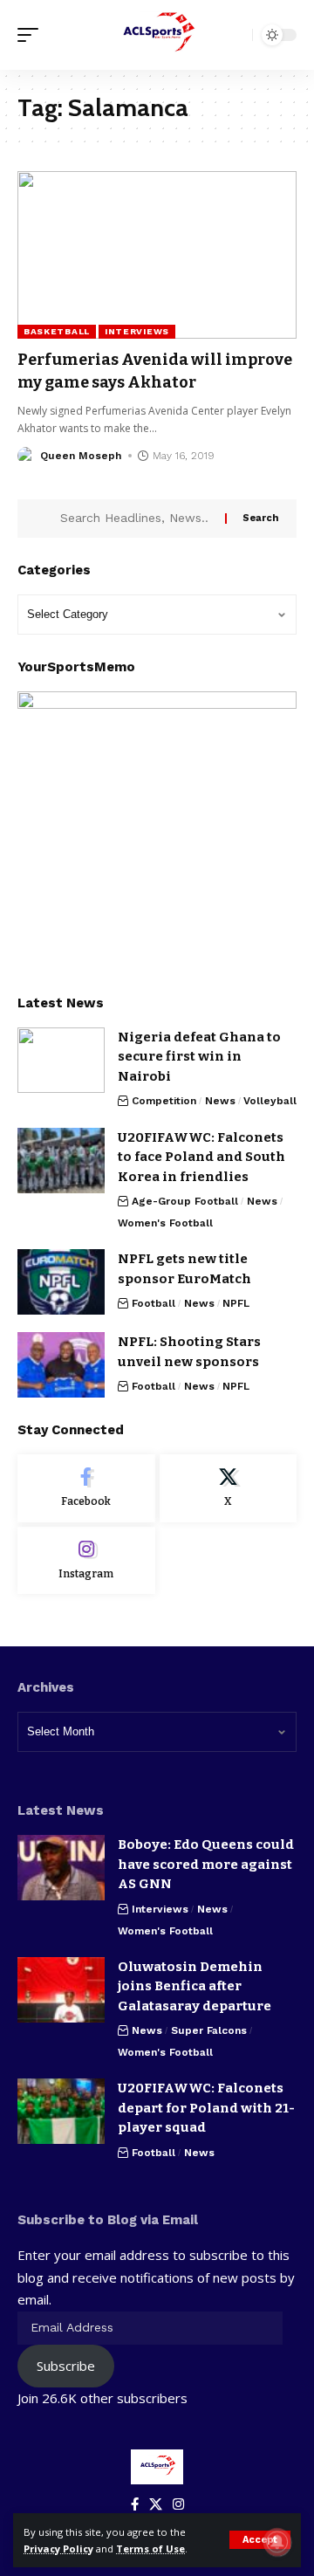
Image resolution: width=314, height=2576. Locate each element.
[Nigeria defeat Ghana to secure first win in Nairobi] (61, 1060)
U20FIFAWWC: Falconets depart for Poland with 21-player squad (206, 2108)
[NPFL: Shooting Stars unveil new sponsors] (61, 1365)
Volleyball (270, 1101)
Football (154, 1303)
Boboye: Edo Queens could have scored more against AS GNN (206, 1864)
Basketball (57, 331)
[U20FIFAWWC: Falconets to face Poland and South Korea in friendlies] (61, 1161)
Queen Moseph (81, 456)
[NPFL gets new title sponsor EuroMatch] (61, 1282)
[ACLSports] (157, 35)
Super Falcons (209, 2030)
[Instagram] (86, 1561)
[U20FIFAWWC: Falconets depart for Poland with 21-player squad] (61, 2111)
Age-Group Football (185, 1201)
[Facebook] (86, 1488)
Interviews (137, 331)
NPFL (236, 1303)
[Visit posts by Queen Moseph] (26, 456)
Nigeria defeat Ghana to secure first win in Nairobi (199, 1057)
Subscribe (66, 2366)
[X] (229, 1488)
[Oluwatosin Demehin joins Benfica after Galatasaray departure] (61, 1990)
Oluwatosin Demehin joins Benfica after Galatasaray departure (195, 1986)
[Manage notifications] (277, 2542)
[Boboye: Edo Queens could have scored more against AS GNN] (61, 1868)
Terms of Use (150, 2549)
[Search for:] (136, 519)
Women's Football (165, 1223)
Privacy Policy (58, 2549)
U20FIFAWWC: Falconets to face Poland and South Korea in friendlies (201, 1157)
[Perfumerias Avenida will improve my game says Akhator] (157, 255)
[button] (260, 2540)
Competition (164, 1101)
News (220, 1101)
